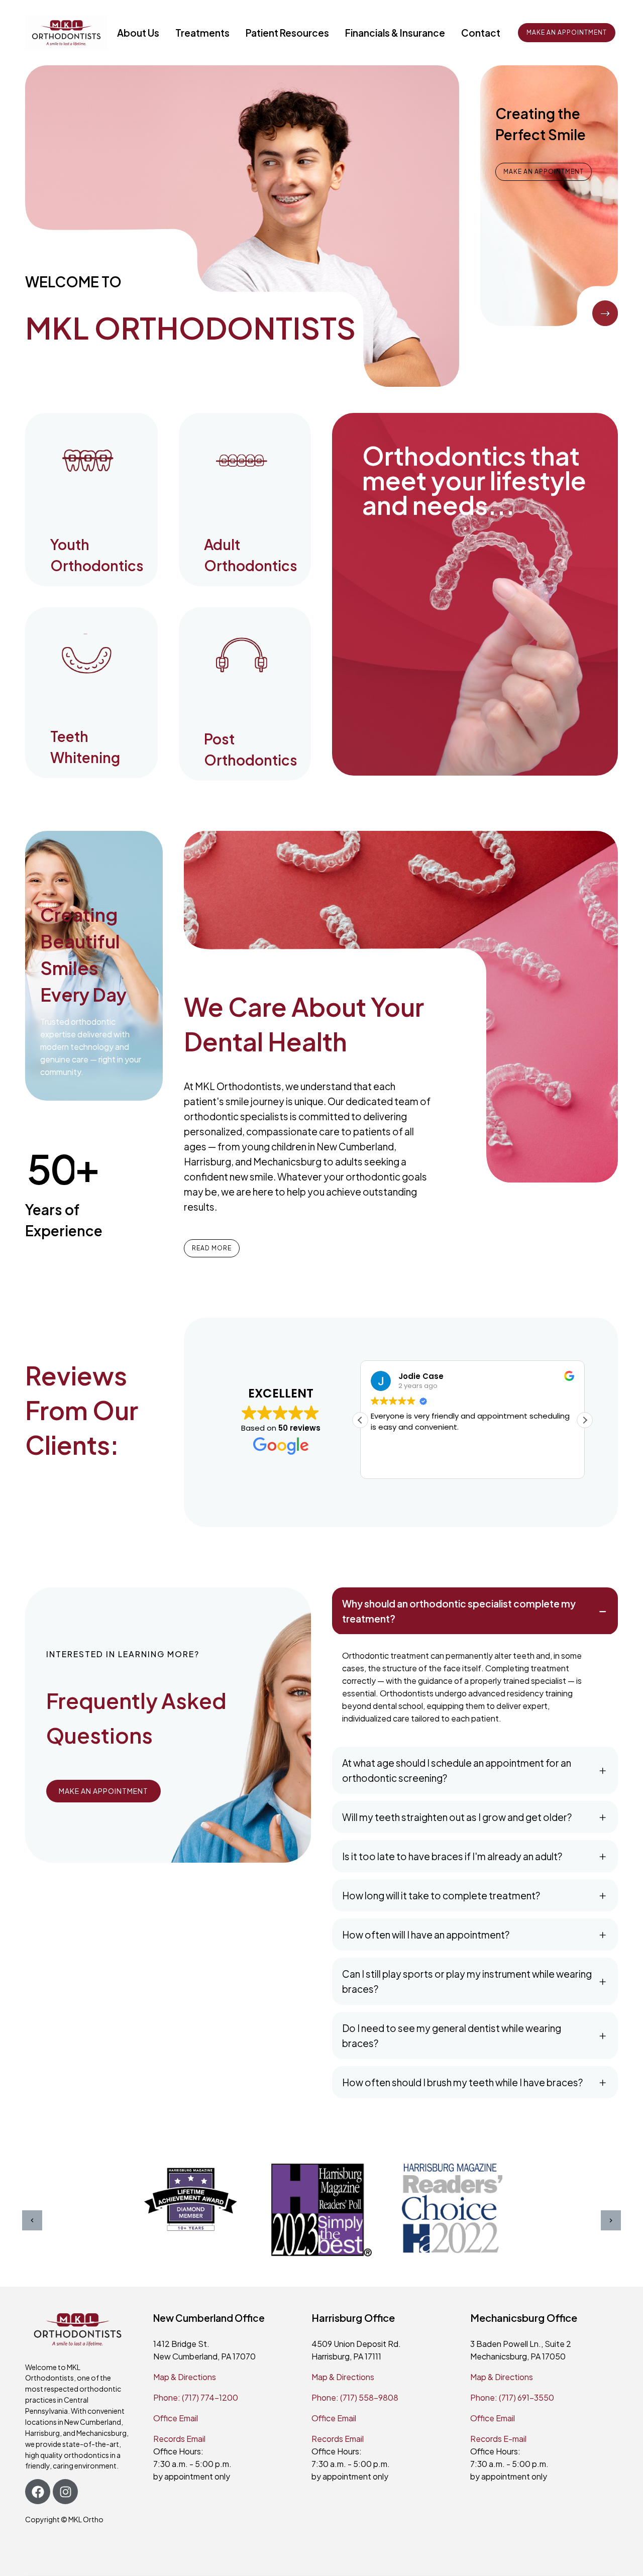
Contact (481, 33)
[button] (585, 1420)
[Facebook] (38, 2492)
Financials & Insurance (395, 33)
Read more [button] (493, 1463)
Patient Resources (287, 33)
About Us (138, 33)
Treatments (202, 33)
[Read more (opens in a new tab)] (91, 500)
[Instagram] (65, 2492)
